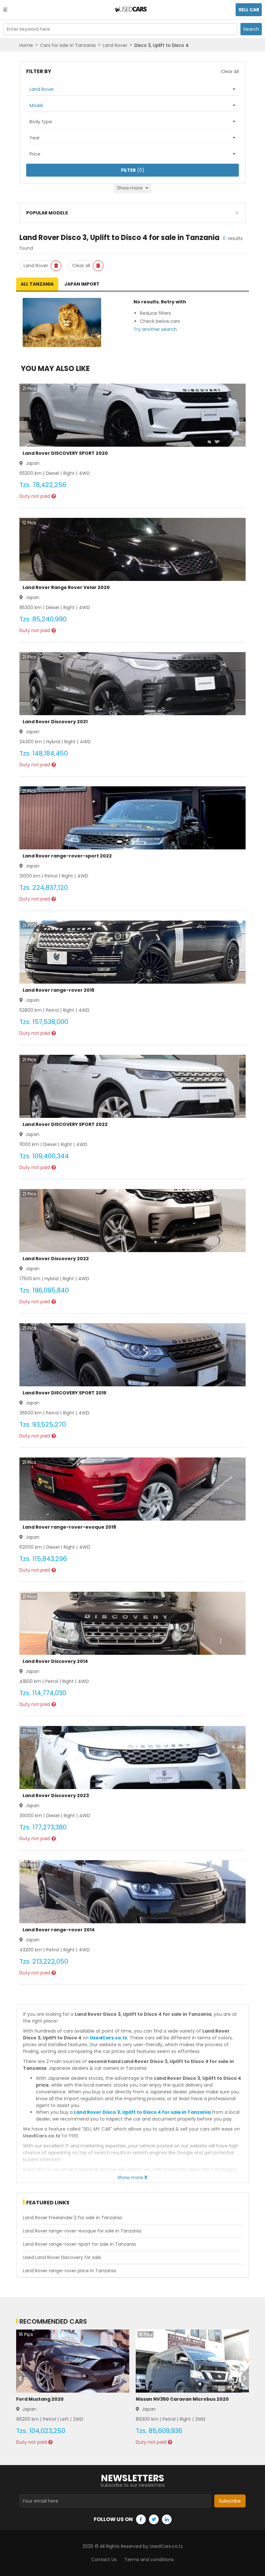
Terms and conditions (149, 2560)
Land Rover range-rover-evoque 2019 (69, 1527)
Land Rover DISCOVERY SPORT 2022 (65, 1124)
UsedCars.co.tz (109, 2038)
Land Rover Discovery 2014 (55, 1661)
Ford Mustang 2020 (40, 2399)
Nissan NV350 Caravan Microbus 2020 (182, 2399)
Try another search (155, 329)
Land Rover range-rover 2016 (58, 990)
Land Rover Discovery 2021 (55, 722)
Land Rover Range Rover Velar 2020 (66, 587)
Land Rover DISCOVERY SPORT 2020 (65, 453)
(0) (133, 170)
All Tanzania (37, 284)
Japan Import (82, 284)
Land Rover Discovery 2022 (56, 1259)
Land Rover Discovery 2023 (56, 1796)
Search (251, 29)
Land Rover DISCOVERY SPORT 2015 (64, 1393)
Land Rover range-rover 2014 (59, 1930)
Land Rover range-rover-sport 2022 (67, 856)
